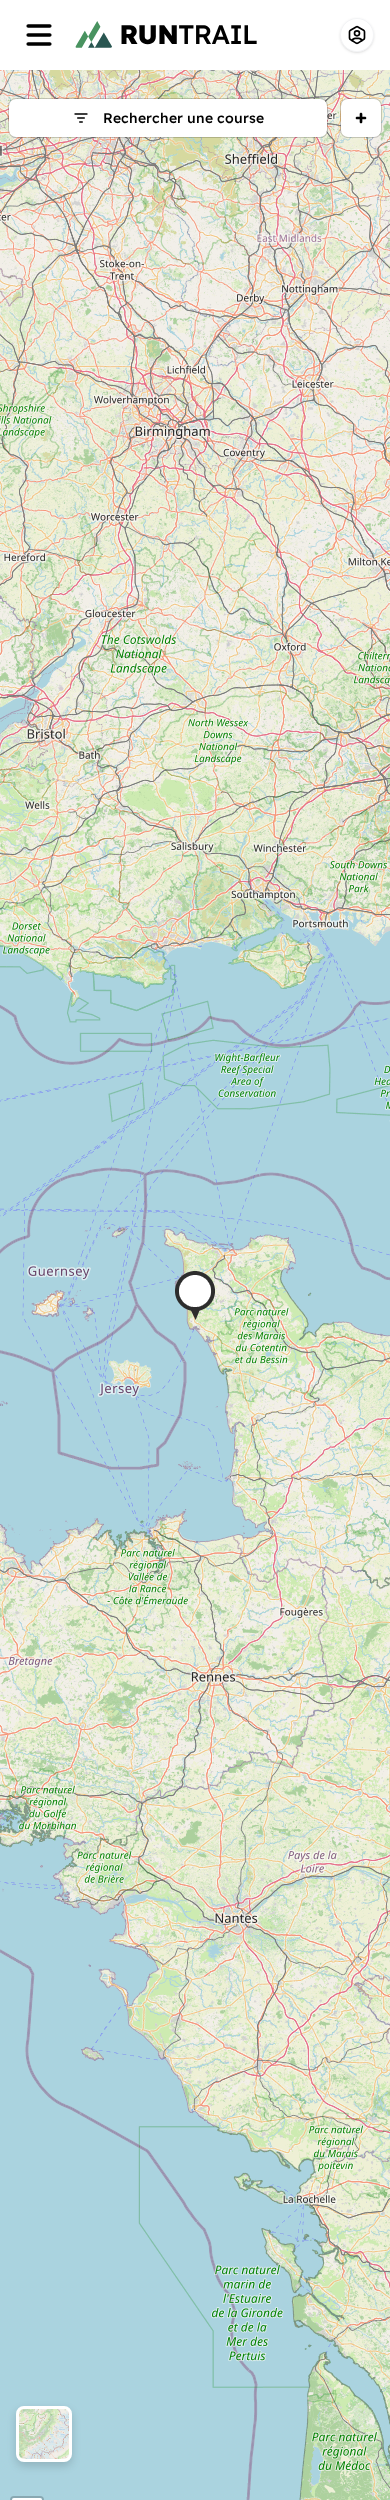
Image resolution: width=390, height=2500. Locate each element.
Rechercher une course (183, 118)
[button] (195, 1295)
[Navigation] (39, 35)
